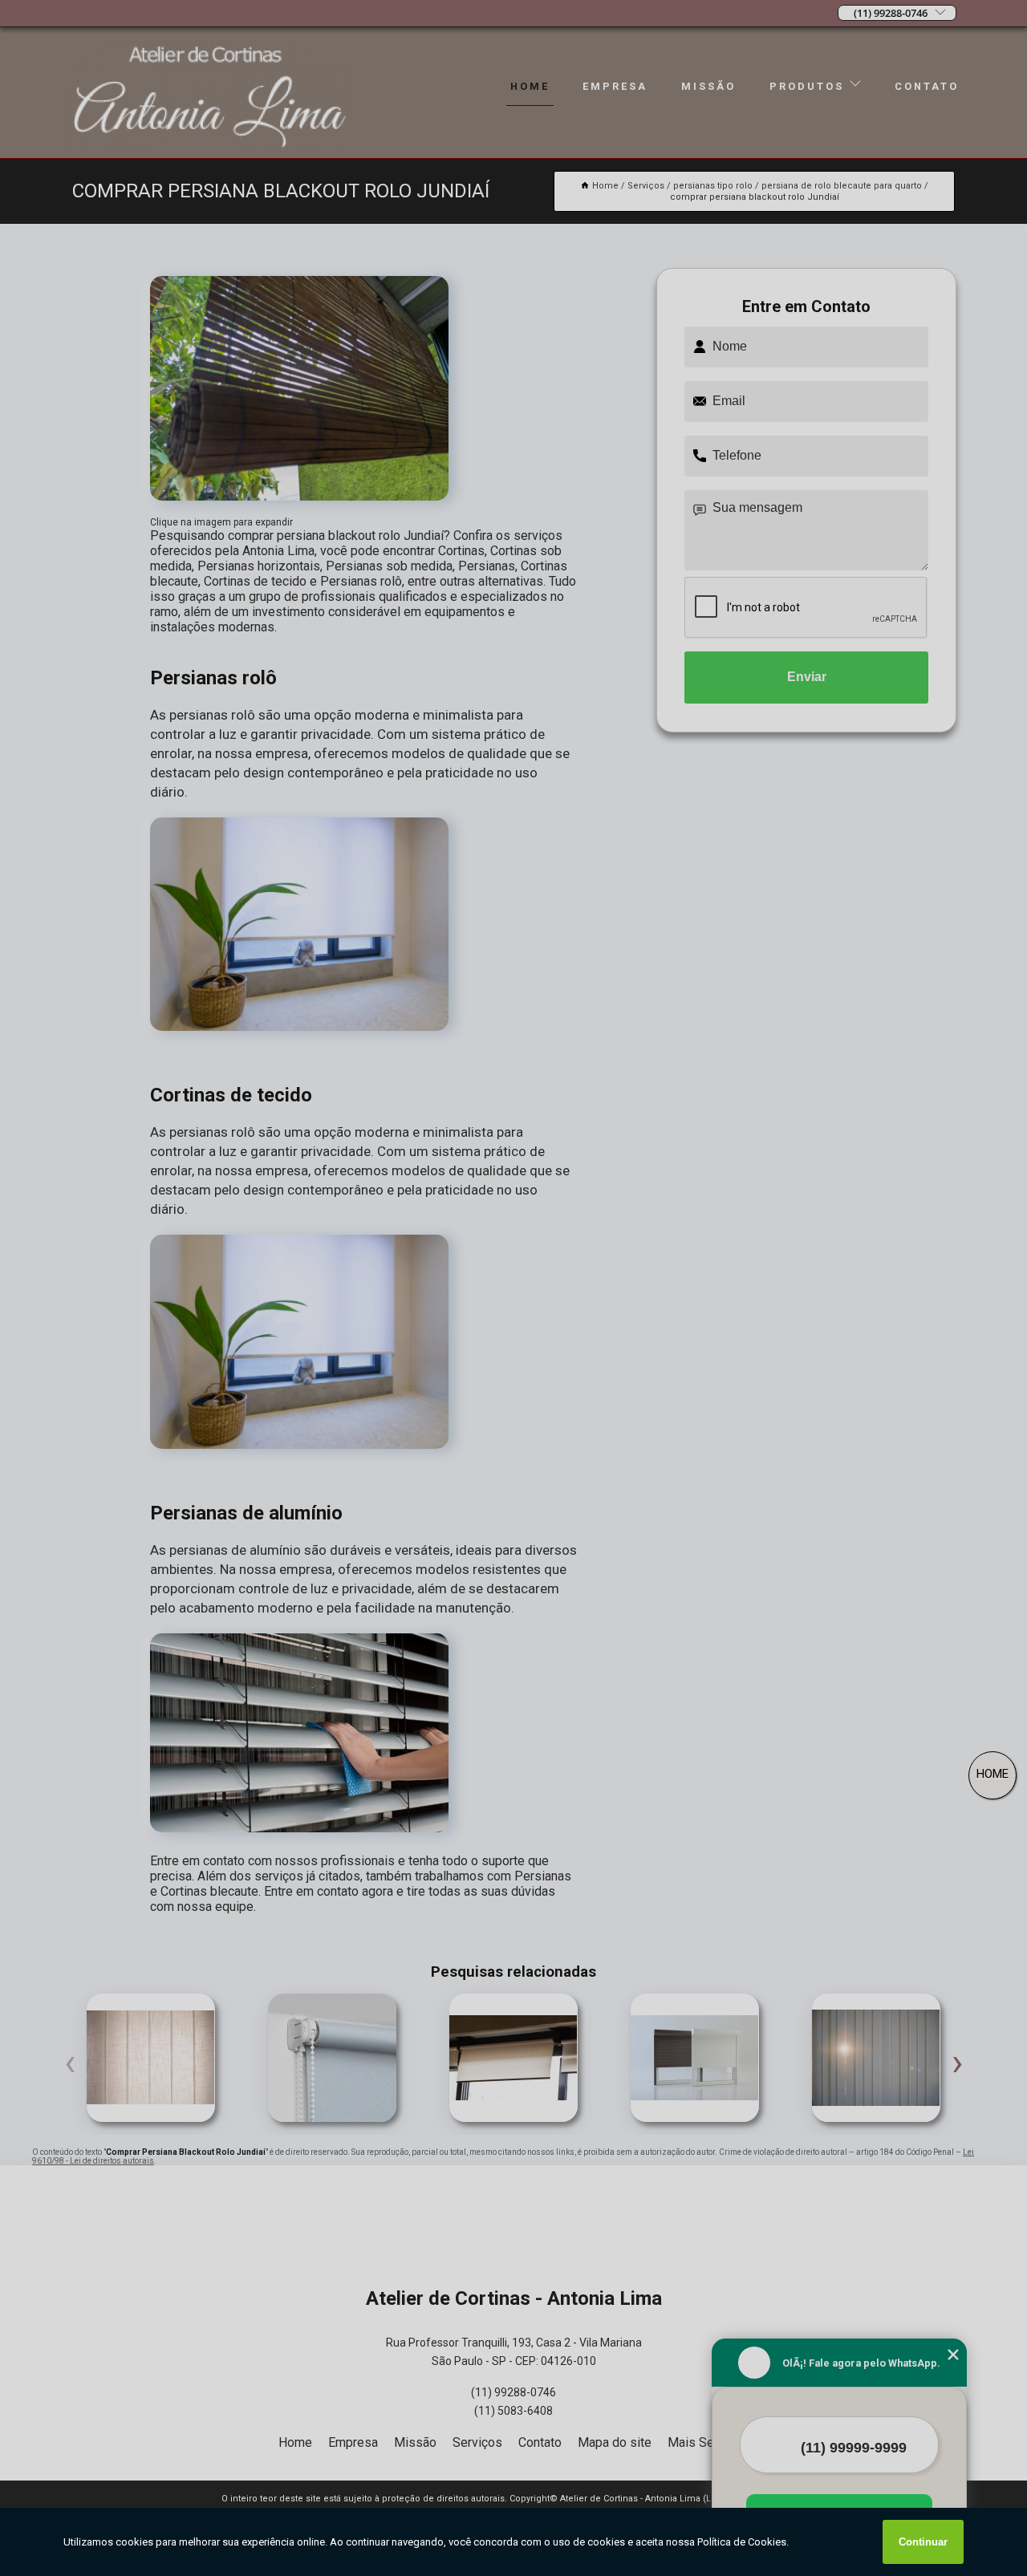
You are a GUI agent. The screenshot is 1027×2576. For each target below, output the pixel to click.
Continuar (923, 2542)
